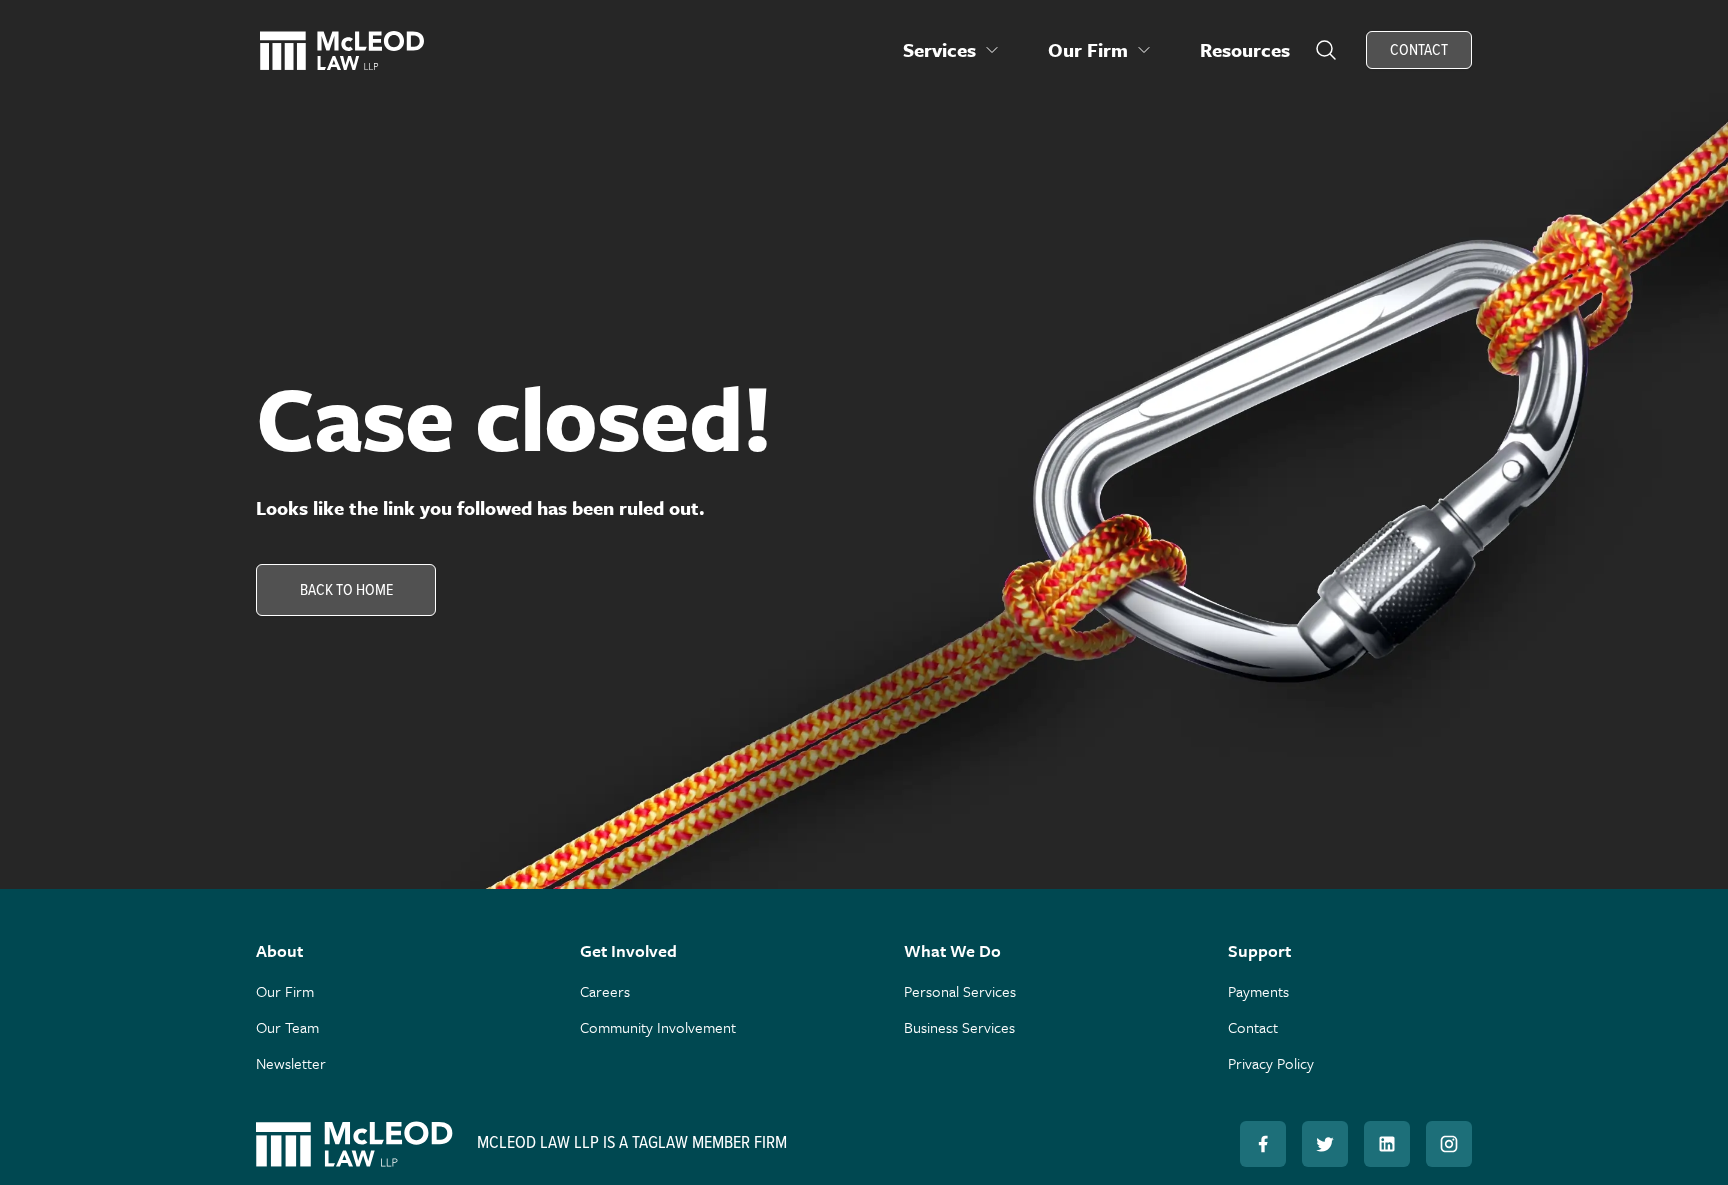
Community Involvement (658, 1027)
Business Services (959, 1027)
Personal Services (960, 991)
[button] (951, 50)
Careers (605, 991)
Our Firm (285, 991)
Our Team (287, 1027)
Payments (1258, 991)
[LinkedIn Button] (1387, 1144)
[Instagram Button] (1449, 1144)
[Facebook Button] (1263, 1144)
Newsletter (291, 1063)
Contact (1253, 1027)
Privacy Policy (1271, 1063)
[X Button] (1325, 1144)
